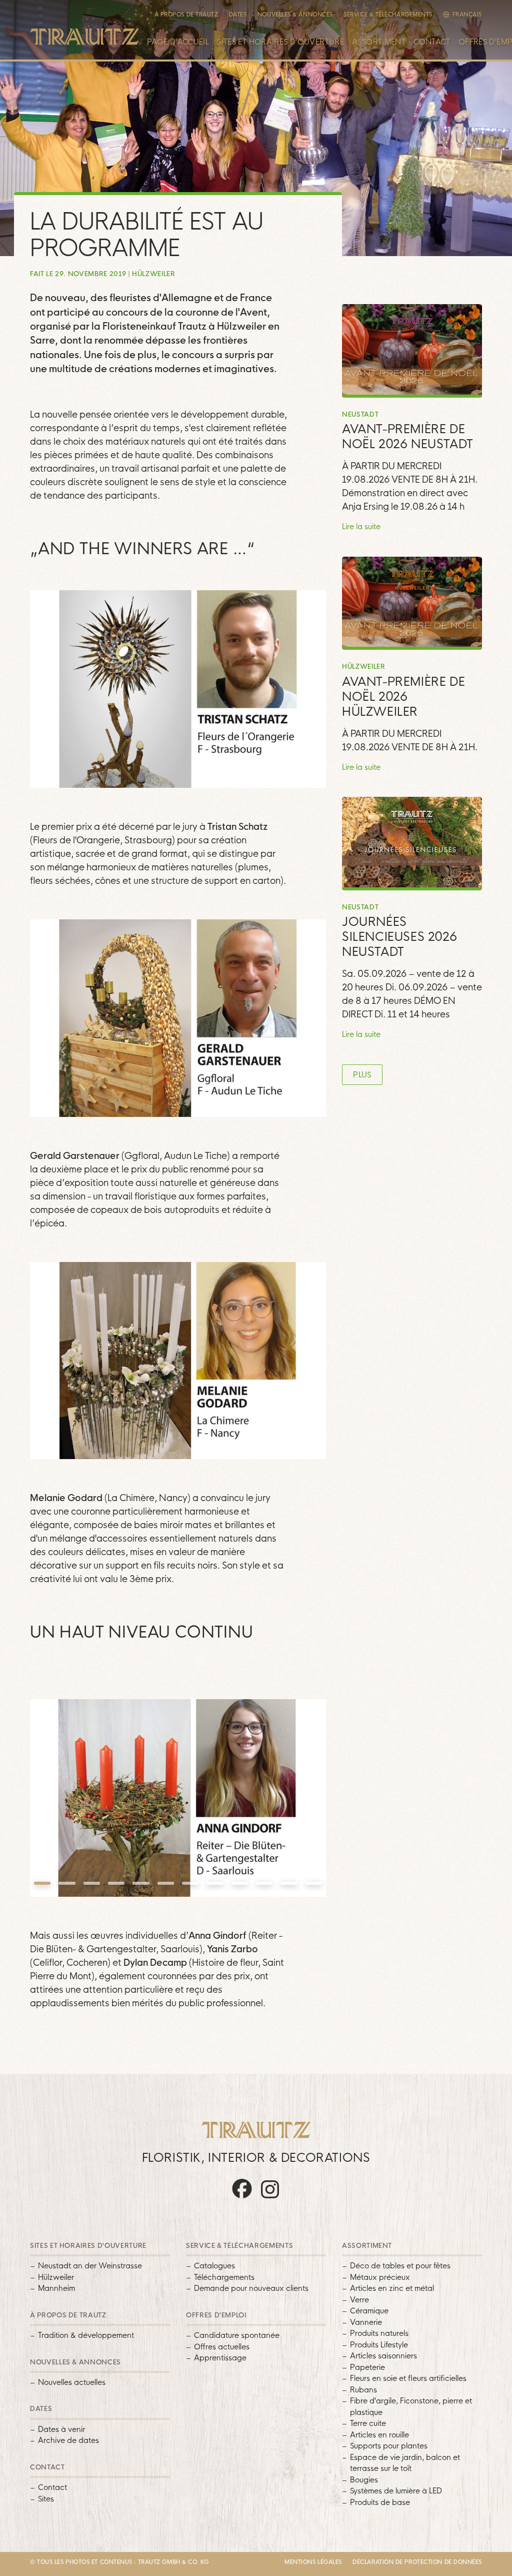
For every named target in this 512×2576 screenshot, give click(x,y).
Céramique (369, 2311)
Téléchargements (224, 2277)
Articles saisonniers (383, 2356)
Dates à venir (61, 2429)
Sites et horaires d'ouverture (280, 42)
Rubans (363, 2390)
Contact (432, 42)
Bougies (364, 2480)
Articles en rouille (379, 2435)
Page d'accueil (178, 42)
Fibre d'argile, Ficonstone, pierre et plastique (411, 2406)
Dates (238, 15)
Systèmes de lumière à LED (396, 2491)
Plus (362, 1075)
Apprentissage (220, 2358)
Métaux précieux (380, 2277)
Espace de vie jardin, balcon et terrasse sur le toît (405, 2463)
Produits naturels (379, 2333)
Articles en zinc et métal (392, 2288)
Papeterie (367, 2367)
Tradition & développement (86, 2335)
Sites (46, 2499)
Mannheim (56, 2288)
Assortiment (379, 42)
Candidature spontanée (237, 2335)
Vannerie (366, 2322)
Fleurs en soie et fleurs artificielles (408, 2378)
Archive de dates (68, 2440)
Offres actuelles (222, 2347)
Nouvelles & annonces (295, 15)
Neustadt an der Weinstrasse (90, 2266)
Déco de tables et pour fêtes (400, 2266)
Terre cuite (368, 2423)
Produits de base (380, 2502)
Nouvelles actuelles (72, 2382)
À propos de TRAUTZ (186, 15)
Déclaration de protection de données (417, 2562)
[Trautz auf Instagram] (270, 2198)
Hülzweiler (56, 2277)
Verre (359, 2300)
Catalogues (214, 2266)
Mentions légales (313, 2562)
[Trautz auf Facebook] (242, 2198)
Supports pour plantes (389, 2446)
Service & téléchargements (388, 15)
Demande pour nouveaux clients (251, 2288)
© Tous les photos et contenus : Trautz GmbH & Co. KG (119, 2562)
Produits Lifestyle (379, 2345)
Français (467, 15)
